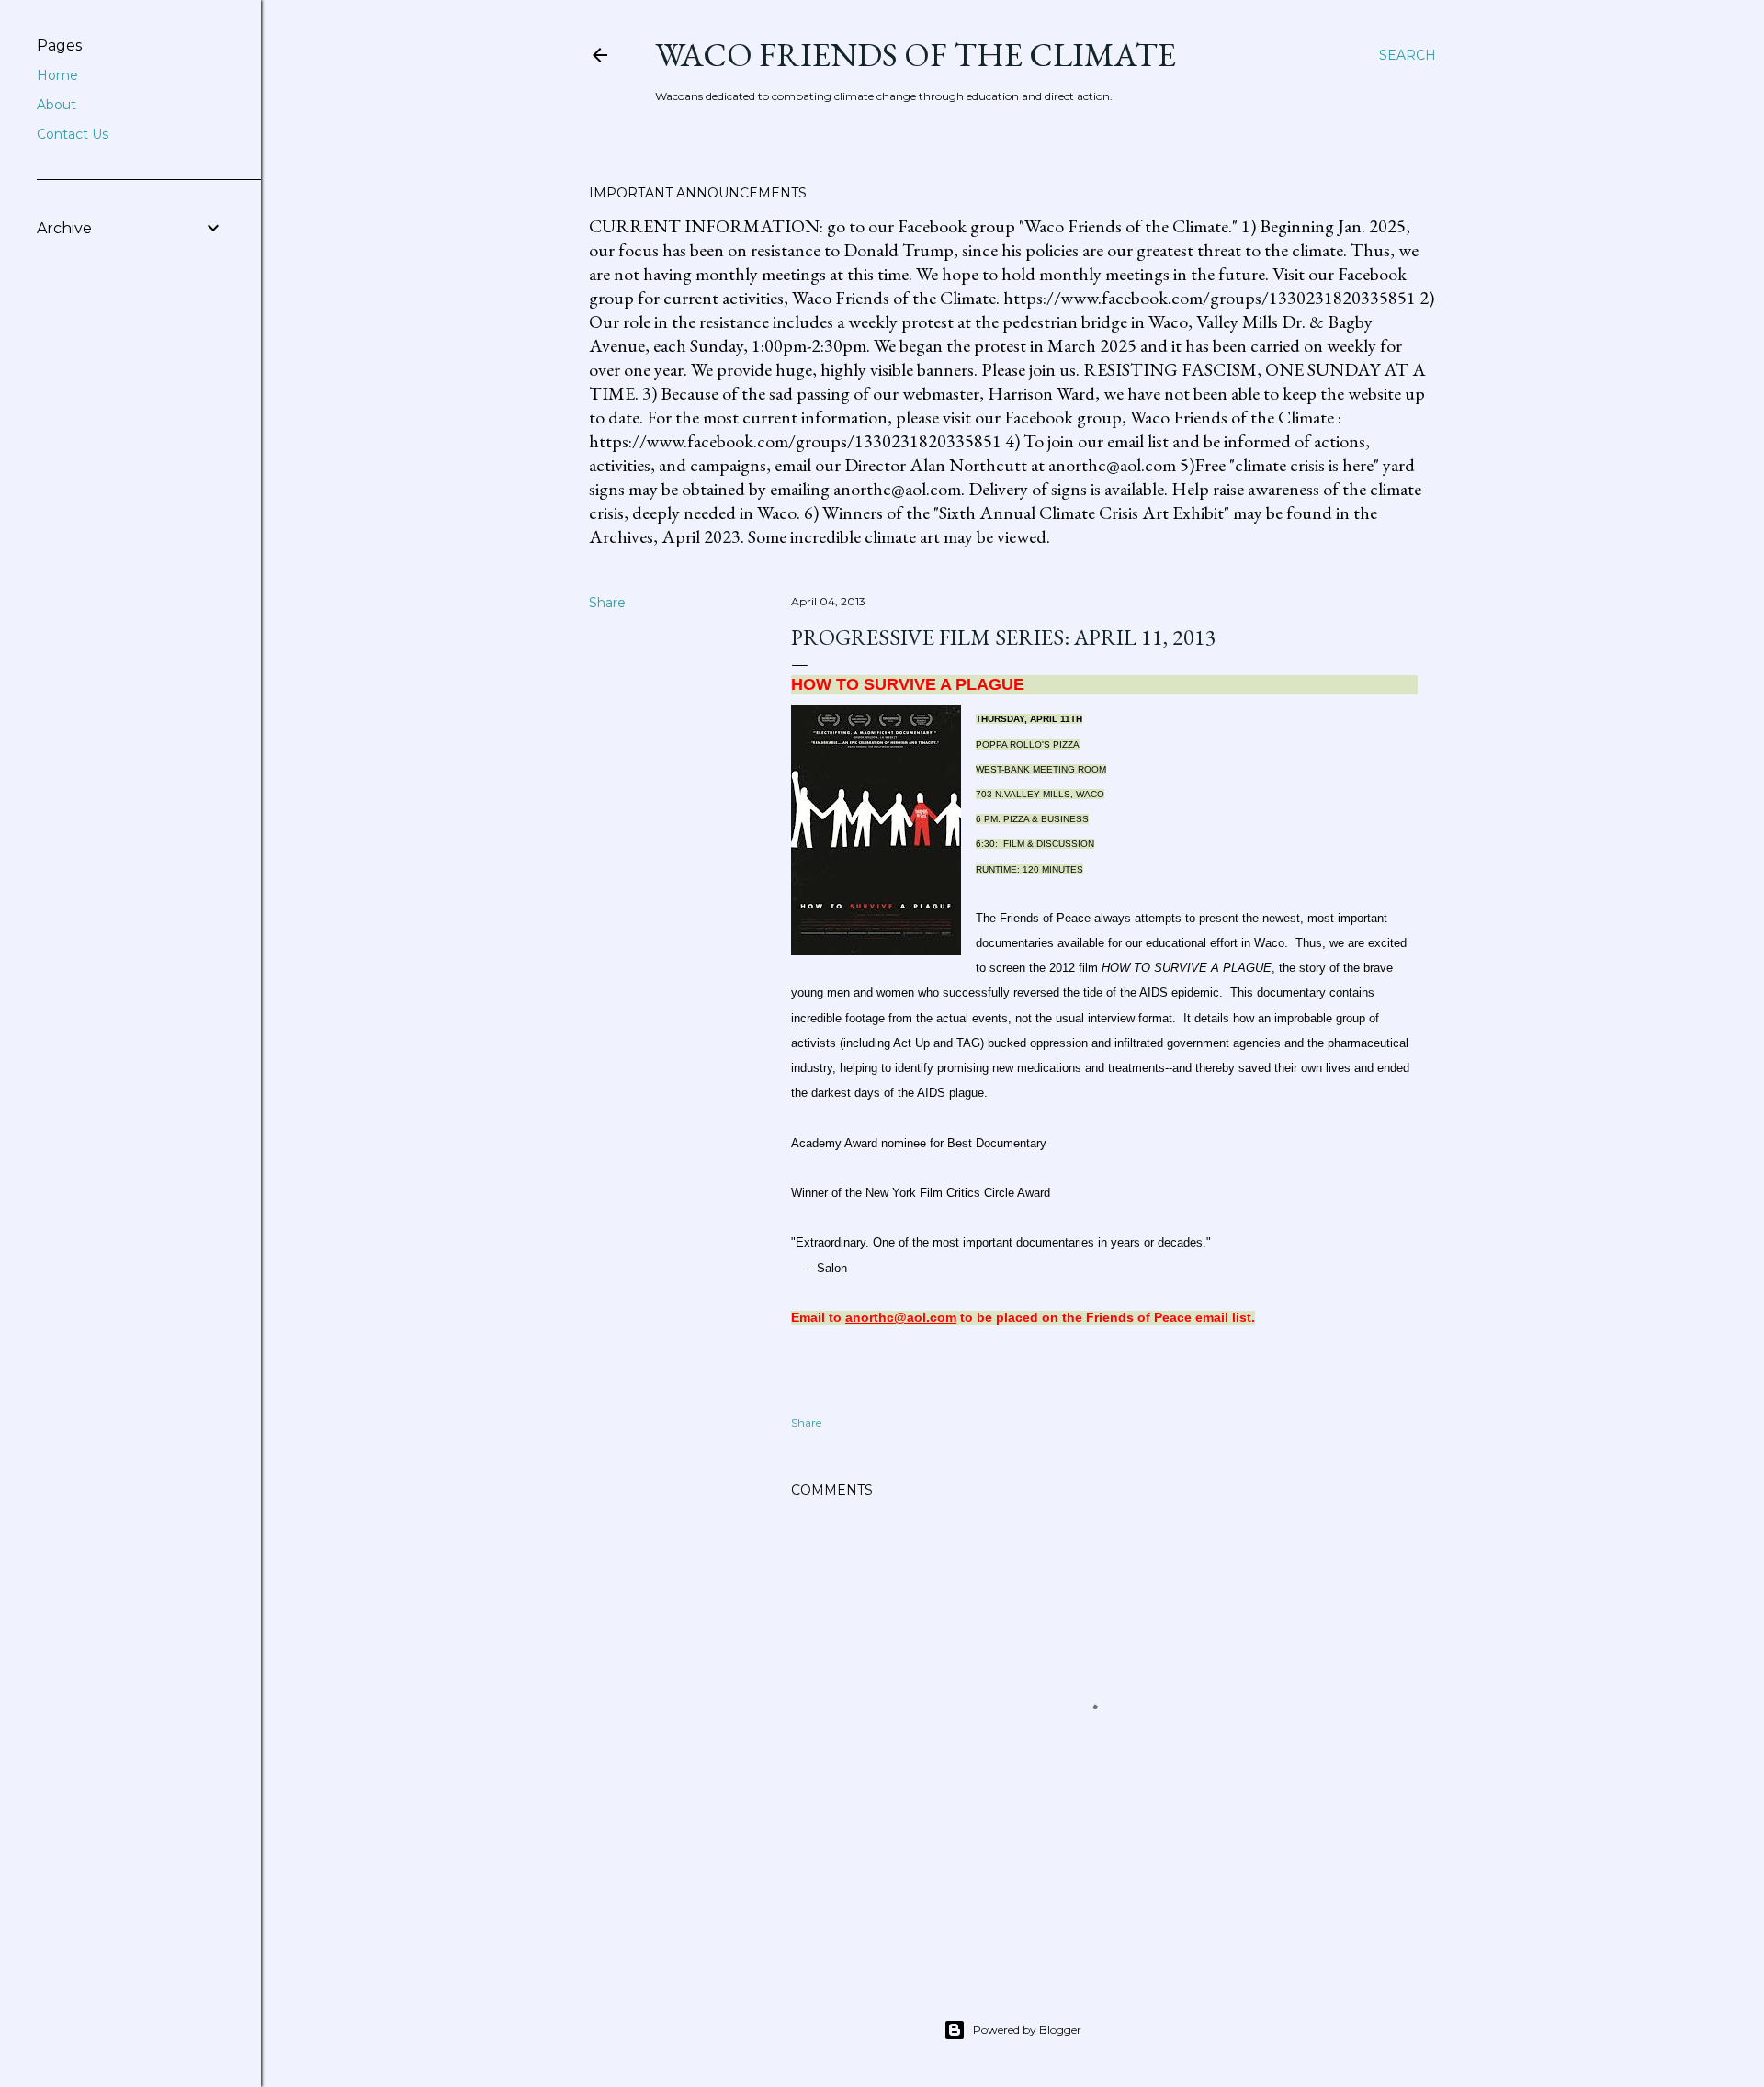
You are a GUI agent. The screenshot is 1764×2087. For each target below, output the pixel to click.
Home (57, 75)
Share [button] (607, 603)
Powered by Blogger (1027, 2030)
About (57, 105)
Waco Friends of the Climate (916, 55)
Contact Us (73, 134)
